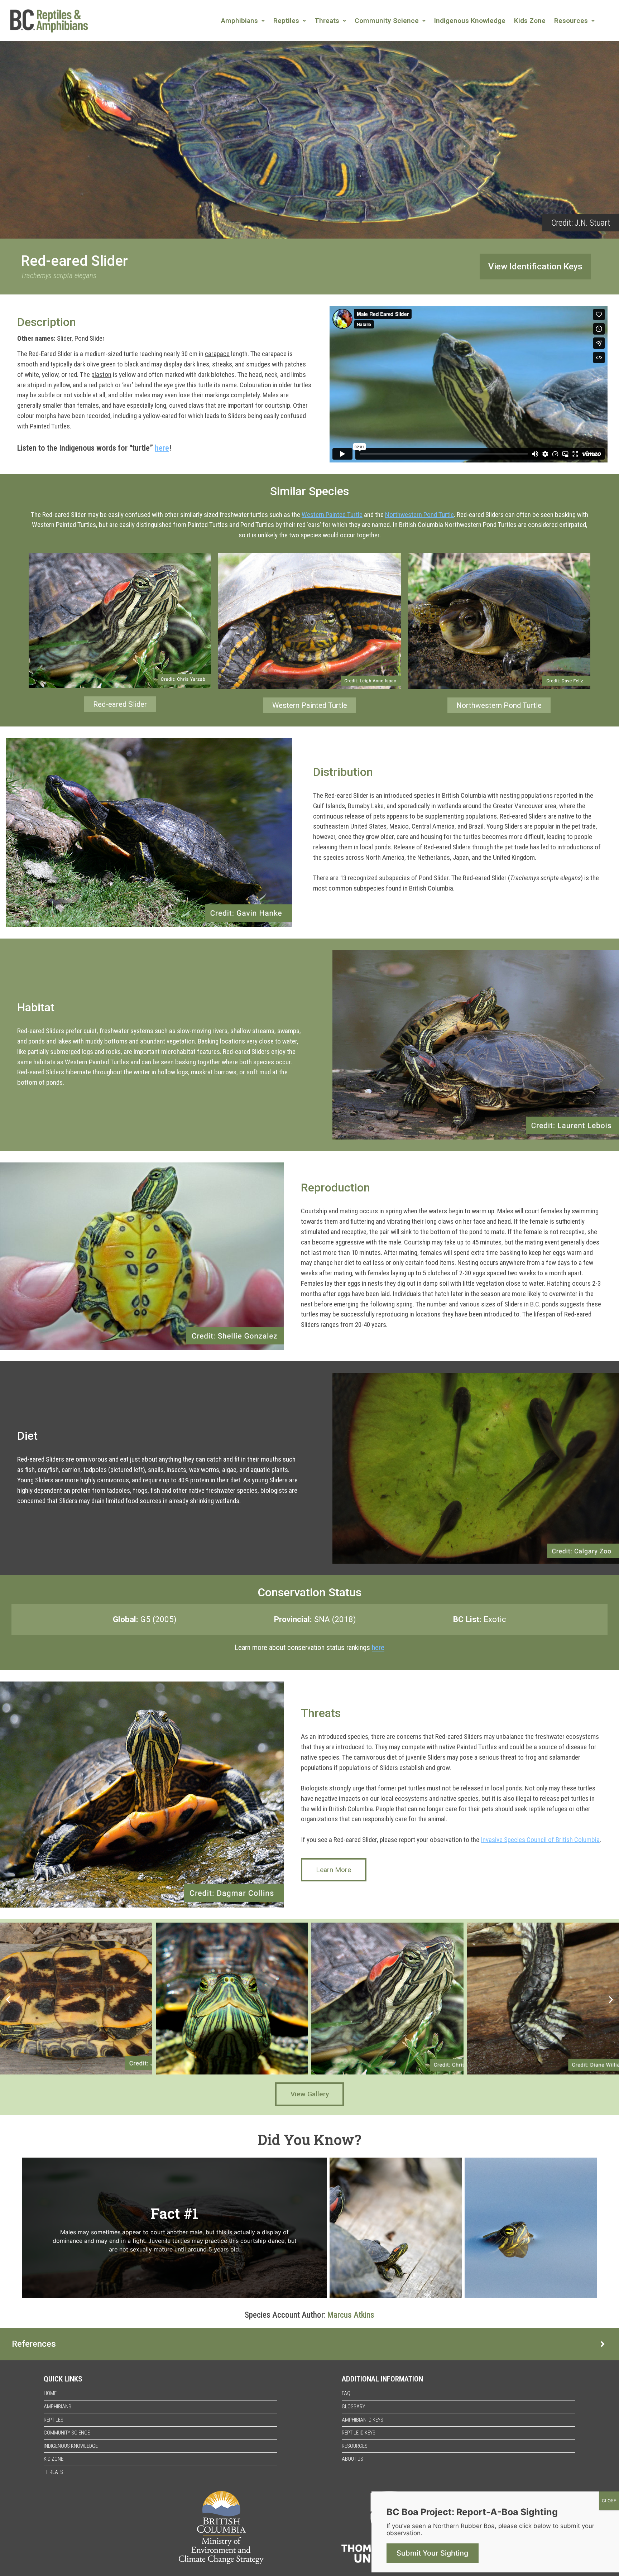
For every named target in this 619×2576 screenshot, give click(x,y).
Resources (571, 21)
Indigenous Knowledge (470, 21)
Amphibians (239, 21)
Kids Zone (530, 21)
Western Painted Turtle (332, 515)
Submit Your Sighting (432, 2553)
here (162, 448)
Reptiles (286, 21)
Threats (327, 21)
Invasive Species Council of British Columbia (540, 1840)
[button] (243, 21)
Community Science (387, 21)
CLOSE (609, 2501)
